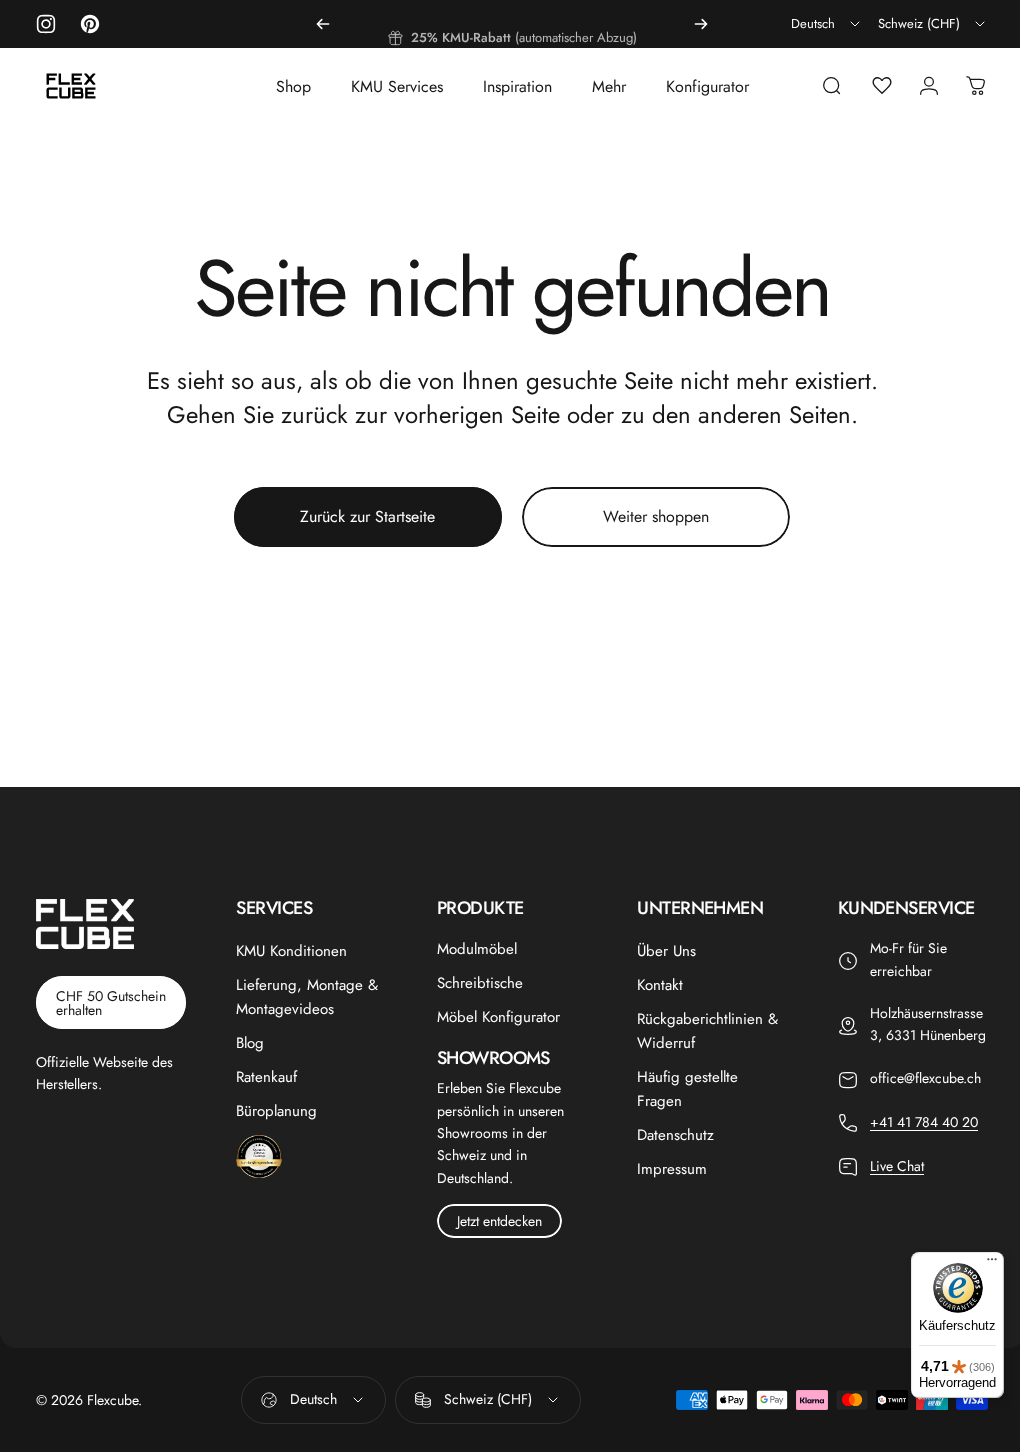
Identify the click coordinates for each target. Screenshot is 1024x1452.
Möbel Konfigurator (492, 1017)
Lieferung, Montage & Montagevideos (304, 997)
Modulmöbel (471, 949)
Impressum (663, 1169)
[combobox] (827, 24)
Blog (247, 1043)
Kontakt (651, 985)
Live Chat (885, 1188)
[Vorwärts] (701, 24)
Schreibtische (474, 983)
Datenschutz (666, 1135)
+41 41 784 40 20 (912, 1144)
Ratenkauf (263, 1077)
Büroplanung (273, 1111)
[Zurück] (323, 24)
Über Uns (657, 951)
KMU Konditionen (288, 951)
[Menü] (977, 1264)
